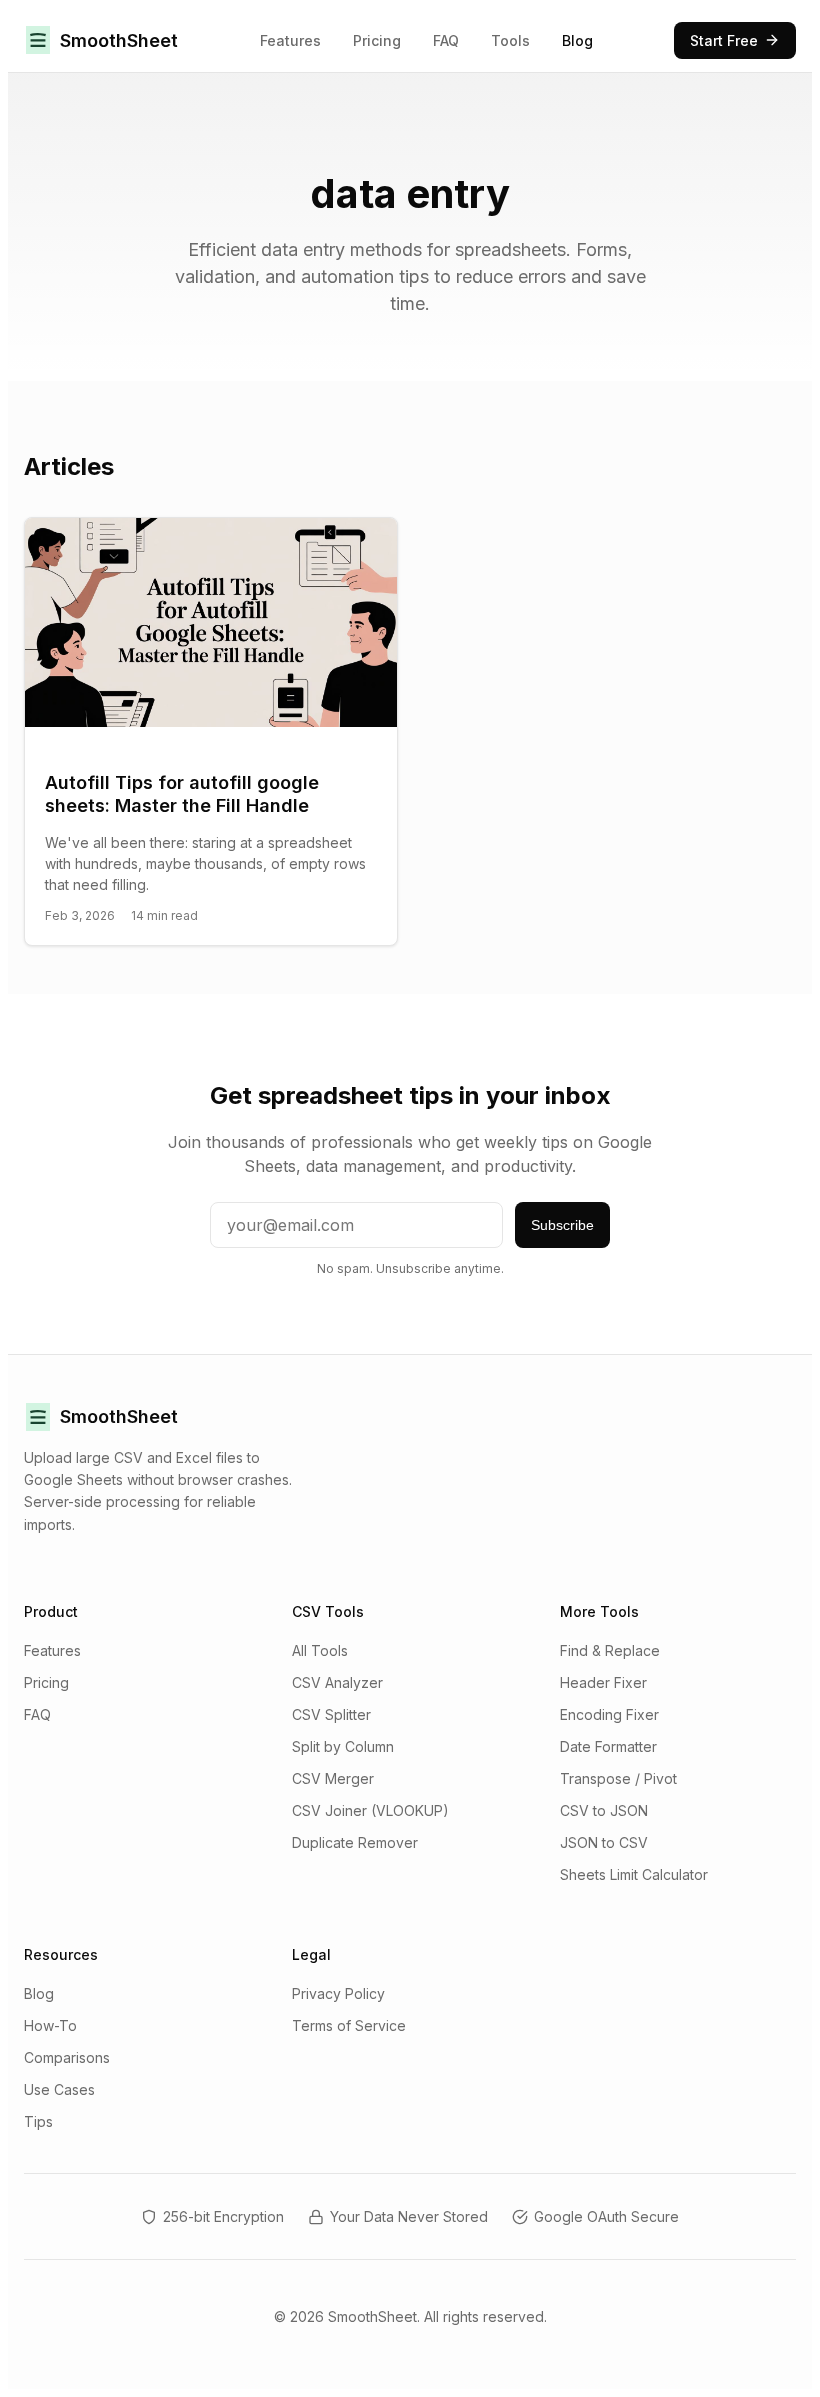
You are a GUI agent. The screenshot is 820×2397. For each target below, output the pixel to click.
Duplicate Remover (355, 1842)
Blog (577, 40)
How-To (50, 2025)
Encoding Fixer (609, 1714)
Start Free (724, 40)
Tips (38, 2121)
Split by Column (343, 1746)
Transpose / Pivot (618, 1778)
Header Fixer (603, 1682)
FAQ (446, 40)
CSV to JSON (604, 1810)
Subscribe (562, 1225)
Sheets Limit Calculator (634, 1874)
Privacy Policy (338, 1993)
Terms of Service (349, 2025)
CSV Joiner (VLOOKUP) (370, 1810)
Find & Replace (610, 1650)
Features (290, 40)
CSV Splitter (331, 1714)
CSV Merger (333, 1778)
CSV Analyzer (337, 1682)
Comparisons (67, 2057)
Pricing (377, 40)
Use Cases (59, 2089)
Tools (510, 40)
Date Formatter (608, 1746)
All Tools (320, 1650)
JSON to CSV (604, 1842)
